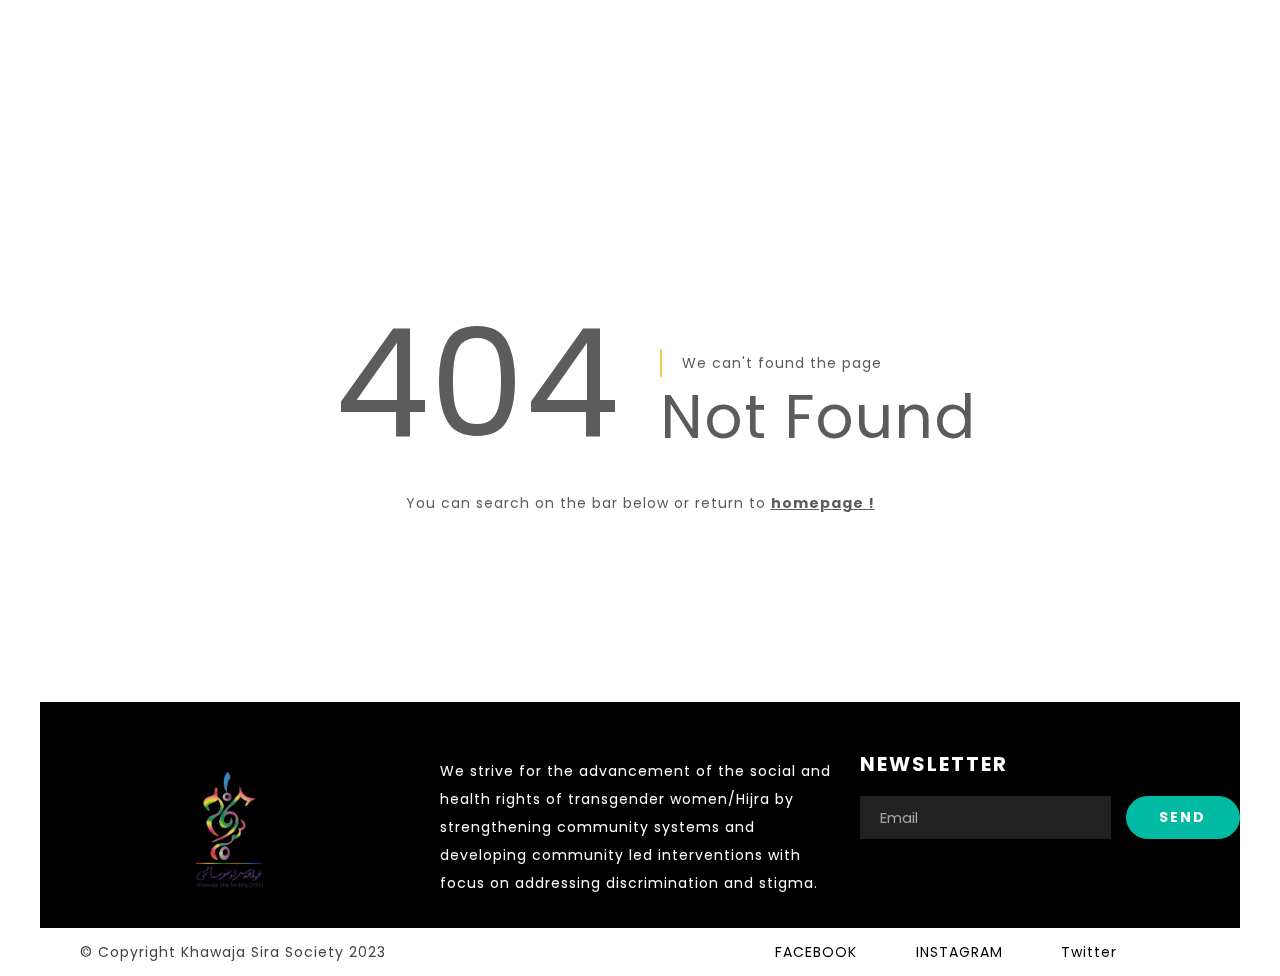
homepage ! (823, 503)
